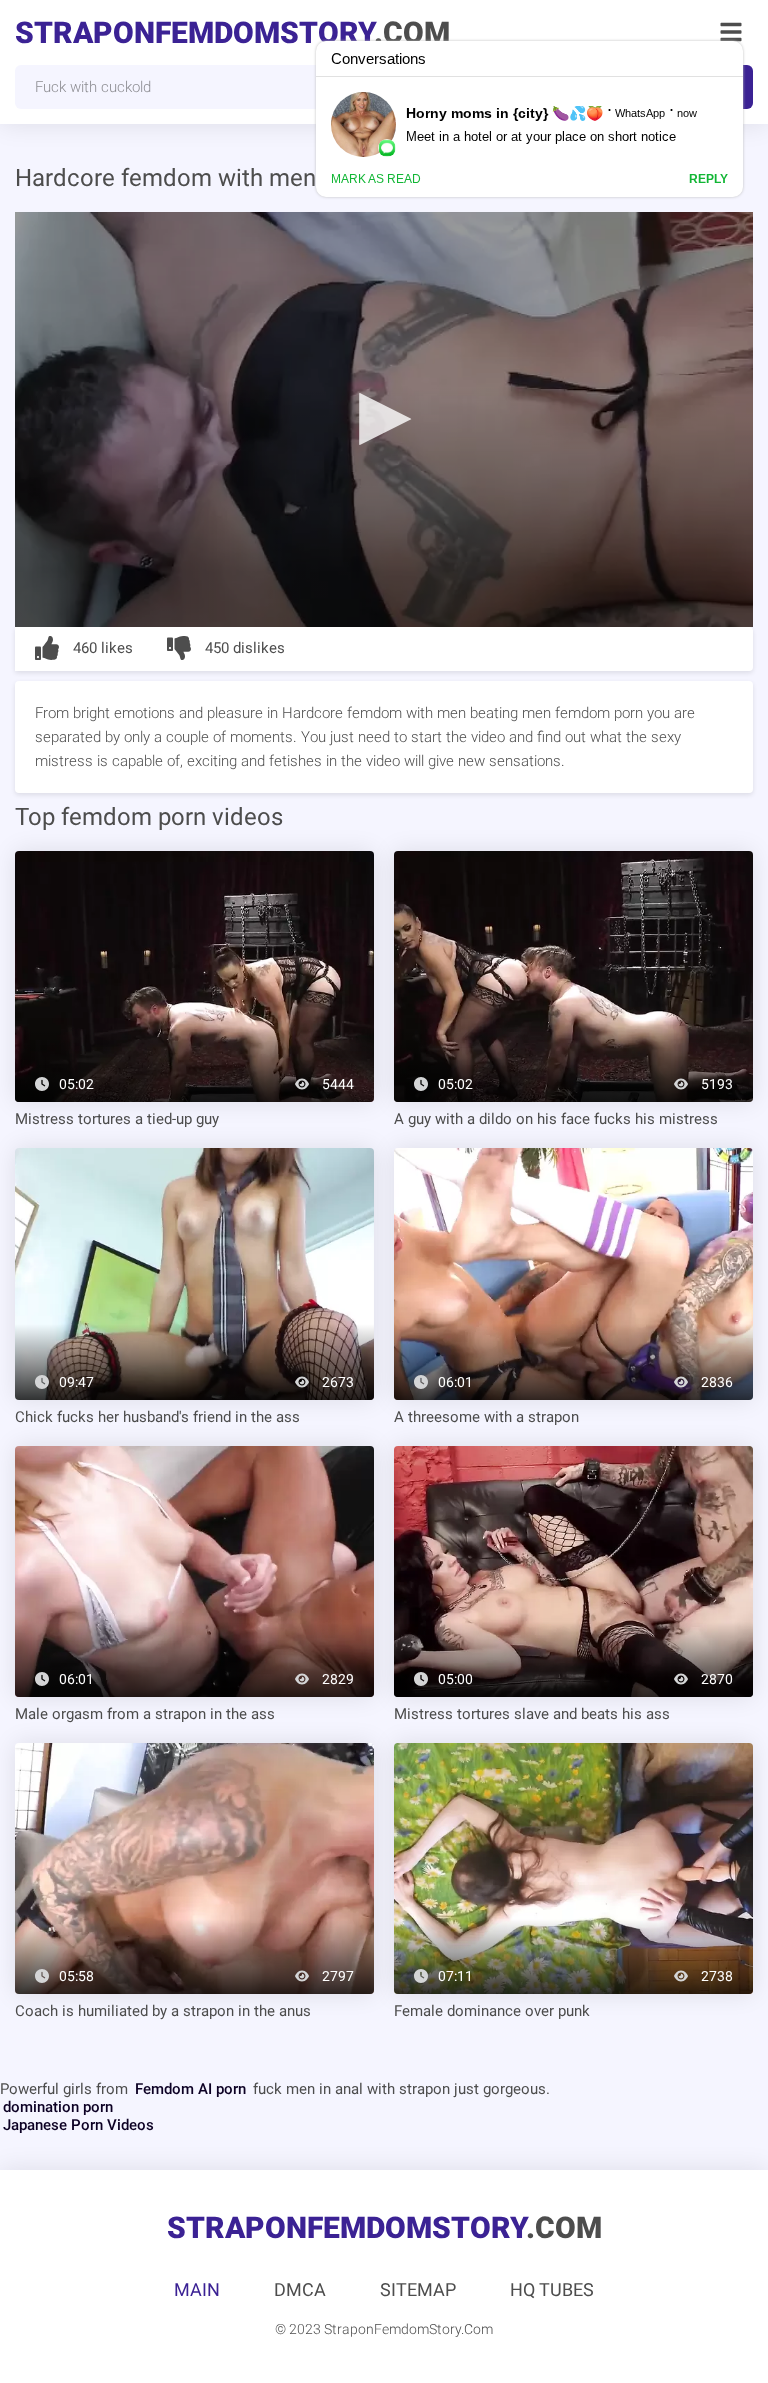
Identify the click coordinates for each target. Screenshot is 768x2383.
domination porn (58, 2107)
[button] (384, 418)
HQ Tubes (552, 2289)
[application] (384, 419)
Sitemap (418, 2289)
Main (197, 2289)
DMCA (300, 2289)
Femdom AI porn (190, 2089)
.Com (232, 32)
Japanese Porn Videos (78, 2125)
